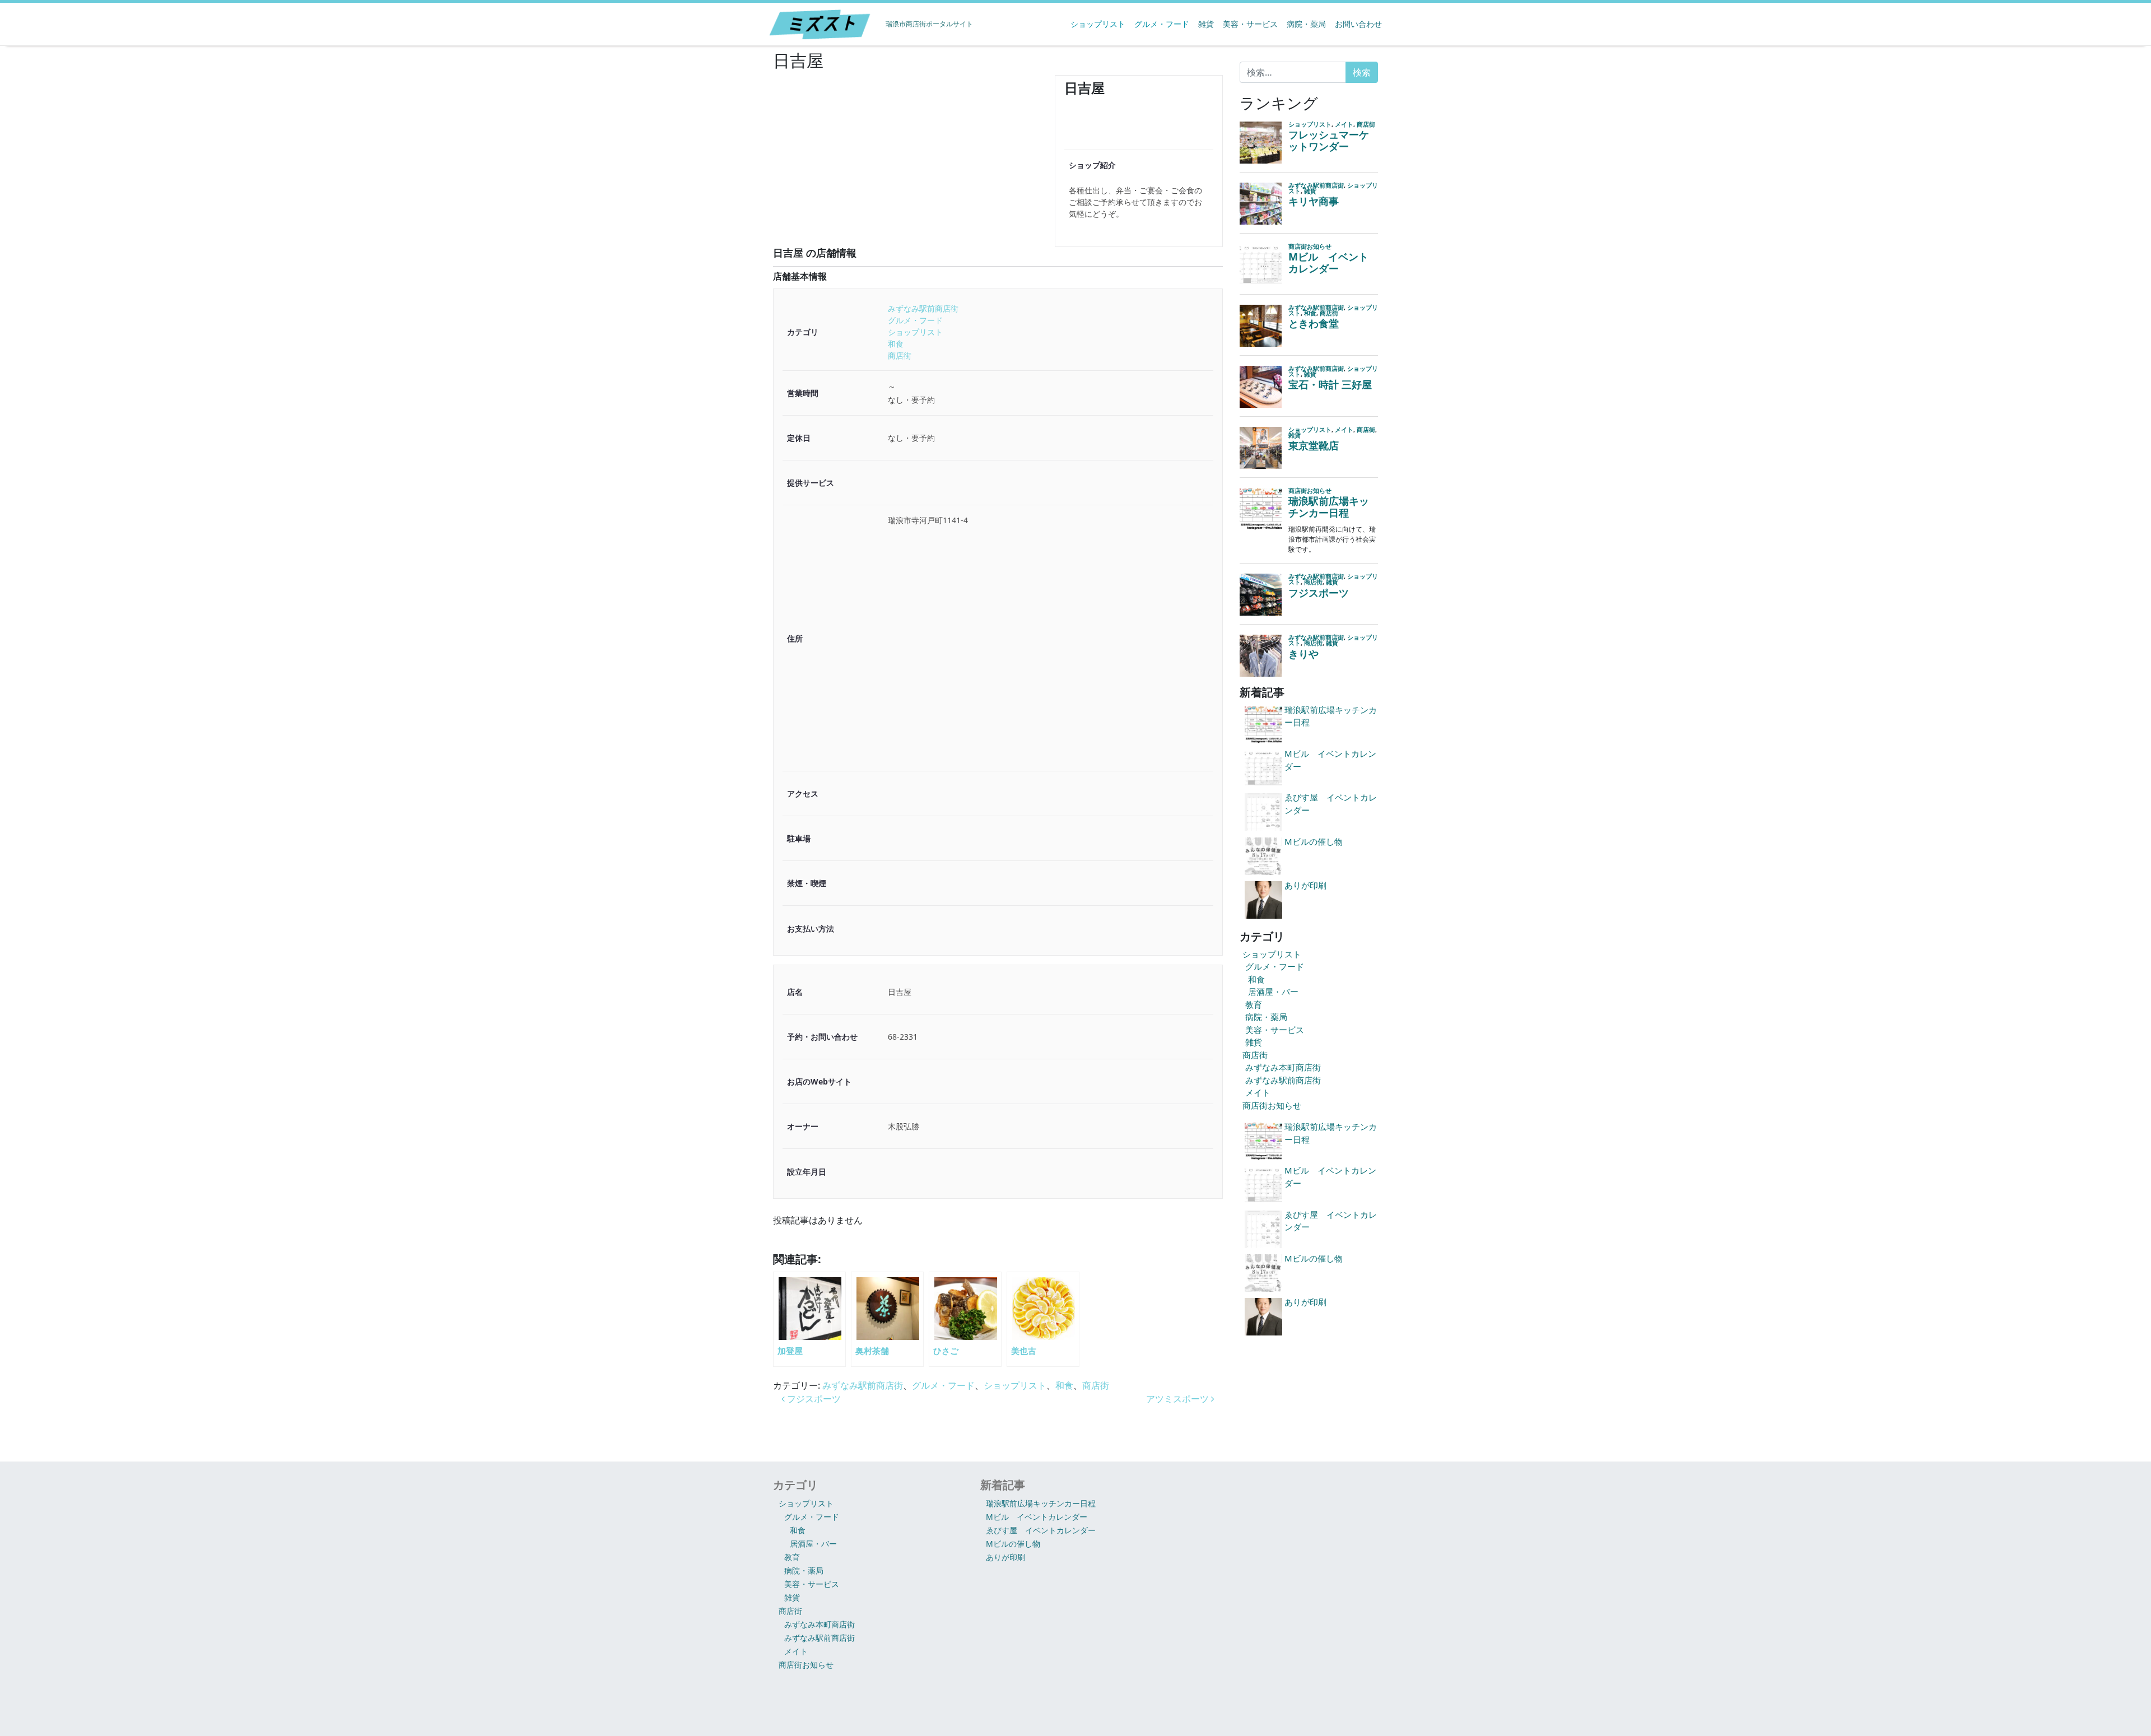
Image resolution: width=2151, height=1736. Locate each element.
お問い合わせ (1358, 24)
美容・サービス (1250, 24)
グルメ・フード (1162, 24)
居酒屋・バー (1273, 992)
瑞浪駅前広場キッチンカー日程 (1041, 1503)
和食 (896, 344)
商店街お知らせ (1272, 1105)
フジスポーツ (813, 1399)
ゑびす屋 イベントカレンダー (1041, 1530)
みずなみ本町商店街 (1283, 1067)
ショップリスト (1098, 24)
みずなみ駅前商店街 (923, 308)
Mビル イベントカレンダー (1037, 1517)
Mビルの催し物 (1013, 1544)
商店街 (900, 355)
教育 (1254, 1004)
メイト (1258, 1092)
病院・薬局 (1306, 24)
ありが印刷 (1005, 1557)
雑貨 (1206, 24)
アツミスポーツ (1179, 1399)
